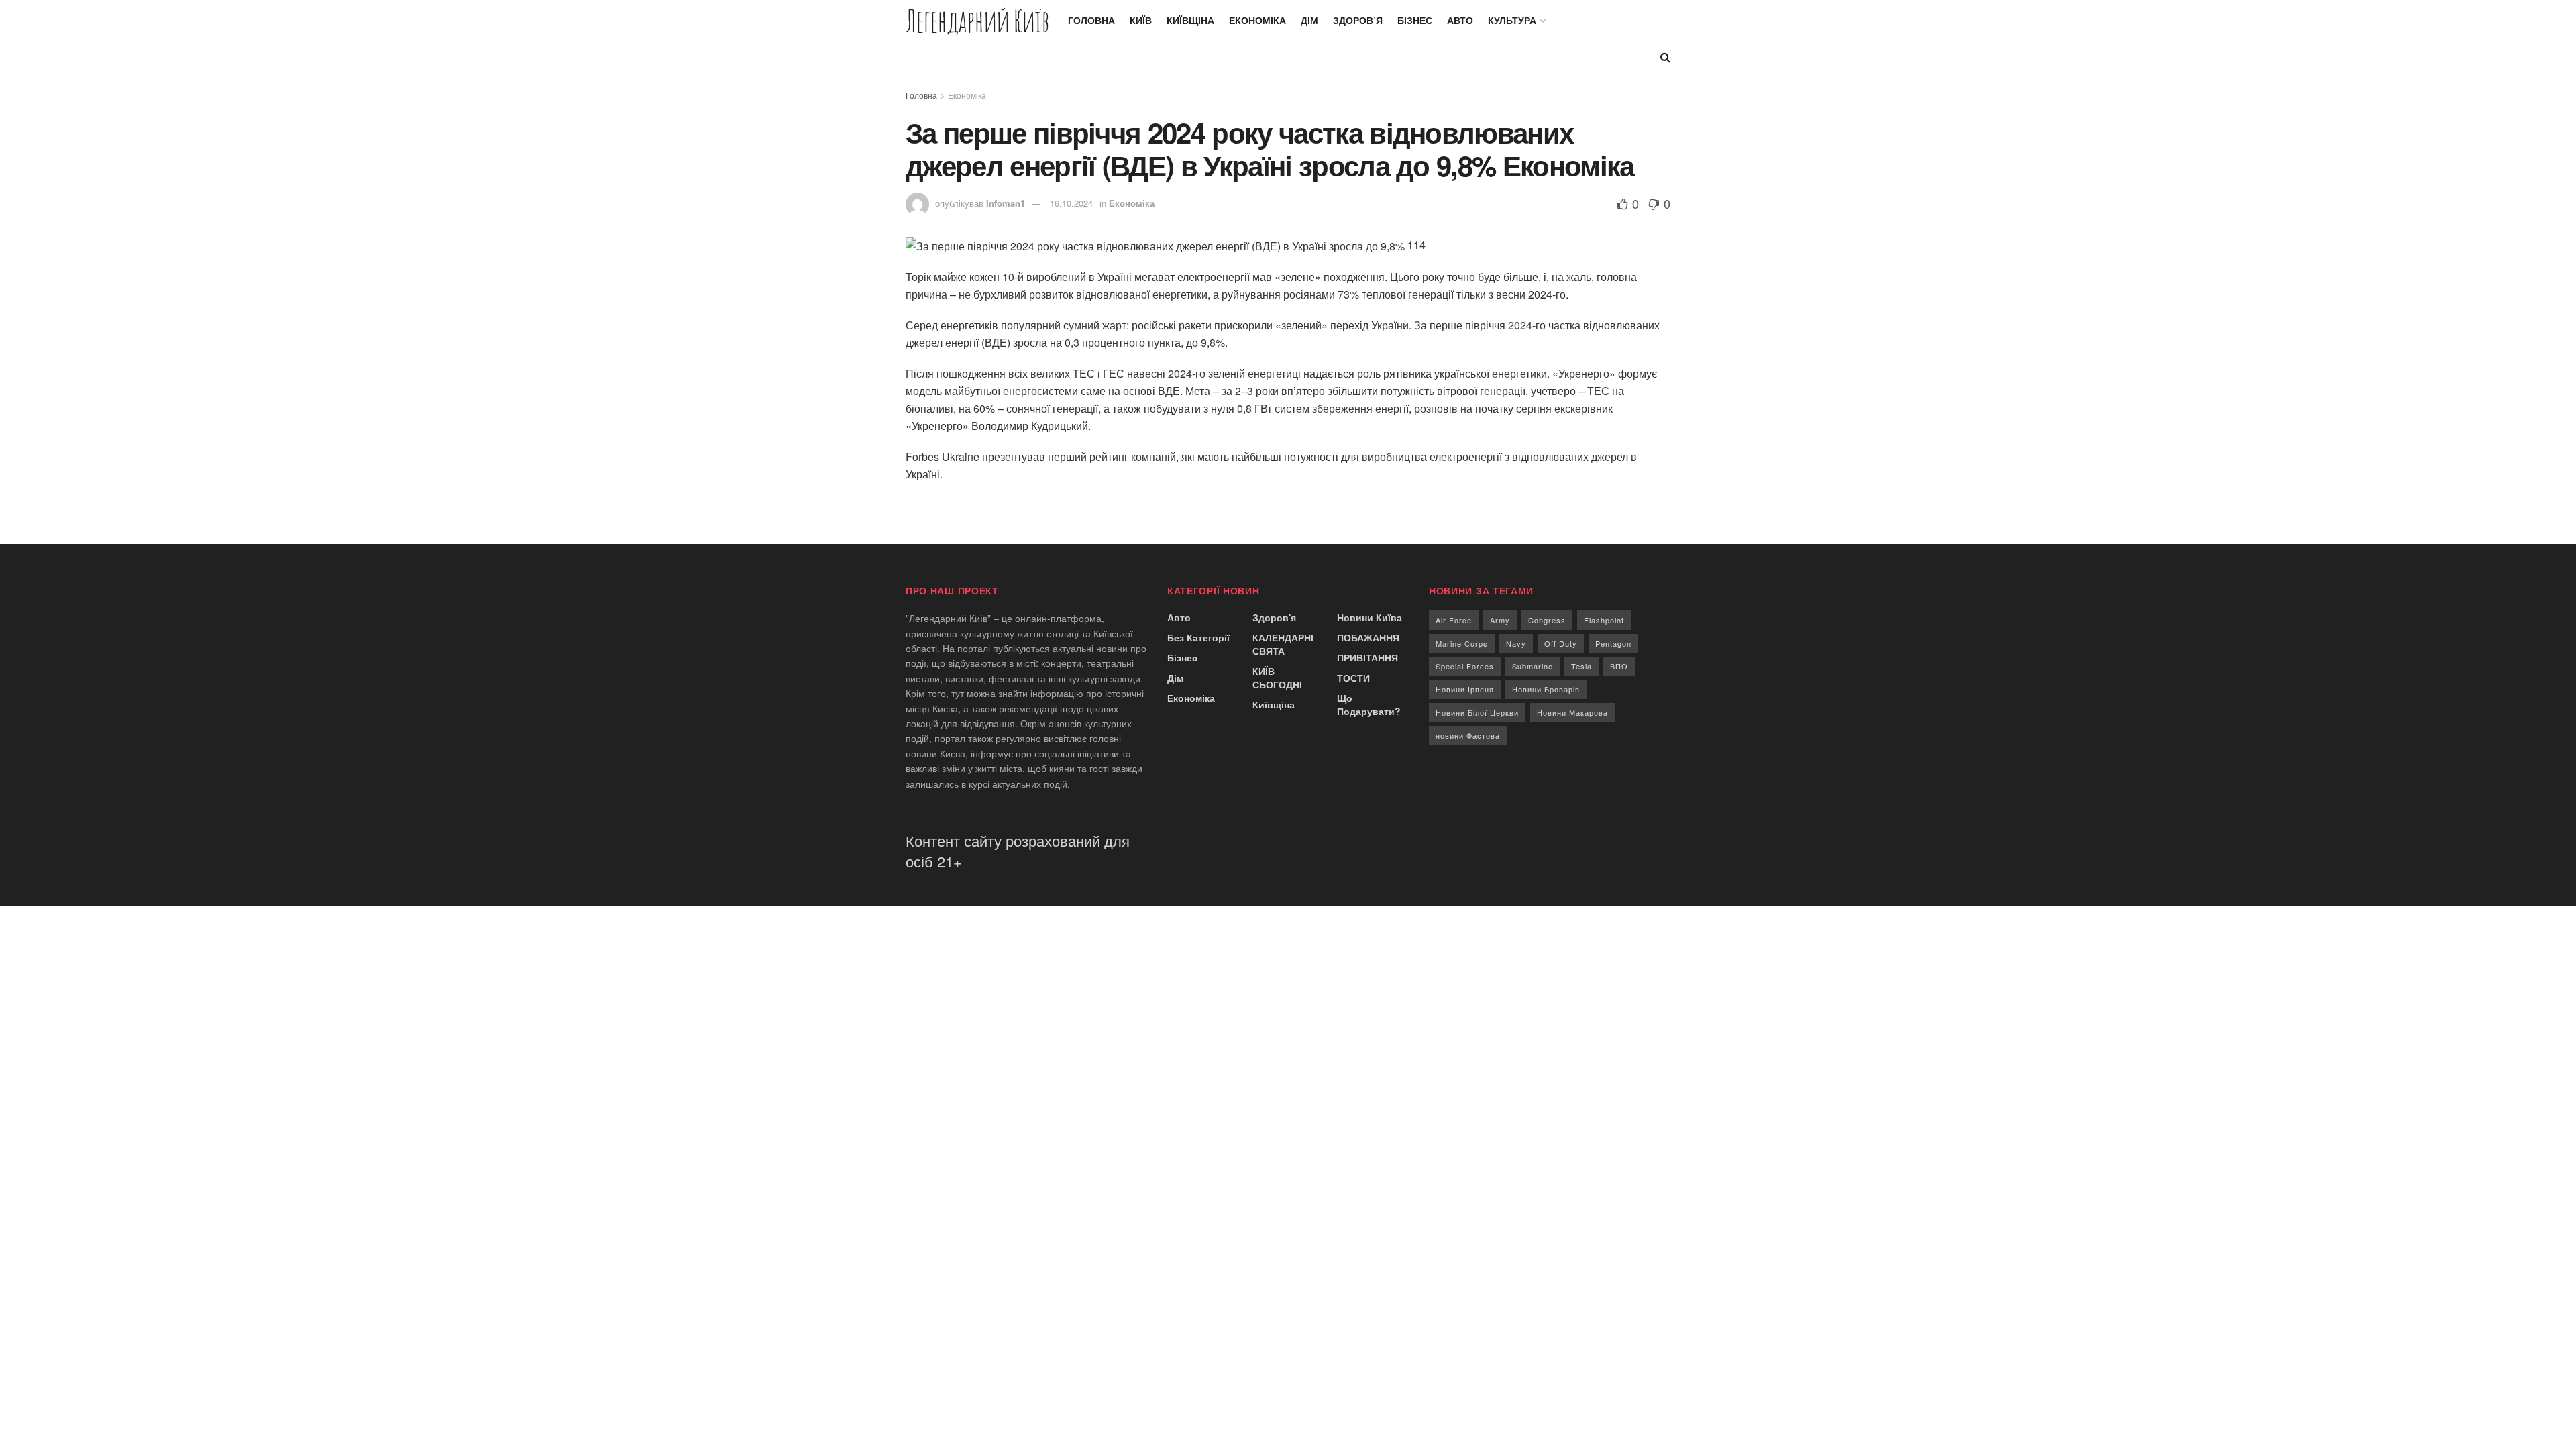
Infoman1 (1006, 203)
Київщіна (1190, 20)
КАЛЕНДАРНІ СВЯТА (1283, 644)
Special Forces (1465, 666)
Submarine (1533, 666)
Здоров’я (1358, 20)
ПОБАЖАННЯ (1368, 637)
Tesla (1581, 666)
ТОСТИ (1353, 678)
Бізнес (1415, 20)
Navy (1516, 643)
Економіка (1257, 20)
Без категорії (1198, 637)
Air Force (1454, 620)
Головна (1091, 20)
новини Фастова (1468, 735)
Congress (1547, 620)
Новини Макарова (1572, 712)
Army (1500, 620)
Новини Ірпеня (1465, 689)
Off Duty (1561, 643)
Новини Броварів (1546, 689)
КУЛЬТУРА (1512, 20)
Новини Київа (1370, 617)
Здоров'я (1274, 617)
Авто (1460, 20)
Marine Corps (1462, 643)
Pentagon (1613, 643)
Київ (1141, 20)
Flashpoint (1604, 620)
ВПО (1619, 666)
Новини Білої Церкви (1477, 712)
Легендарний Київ (977, 20)
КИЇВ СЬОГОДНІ (1277, 678)
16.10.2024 (1071, 203)
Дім (1309, 20)
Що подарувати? (1369, 704)
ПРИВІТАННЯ (1367, 657)
